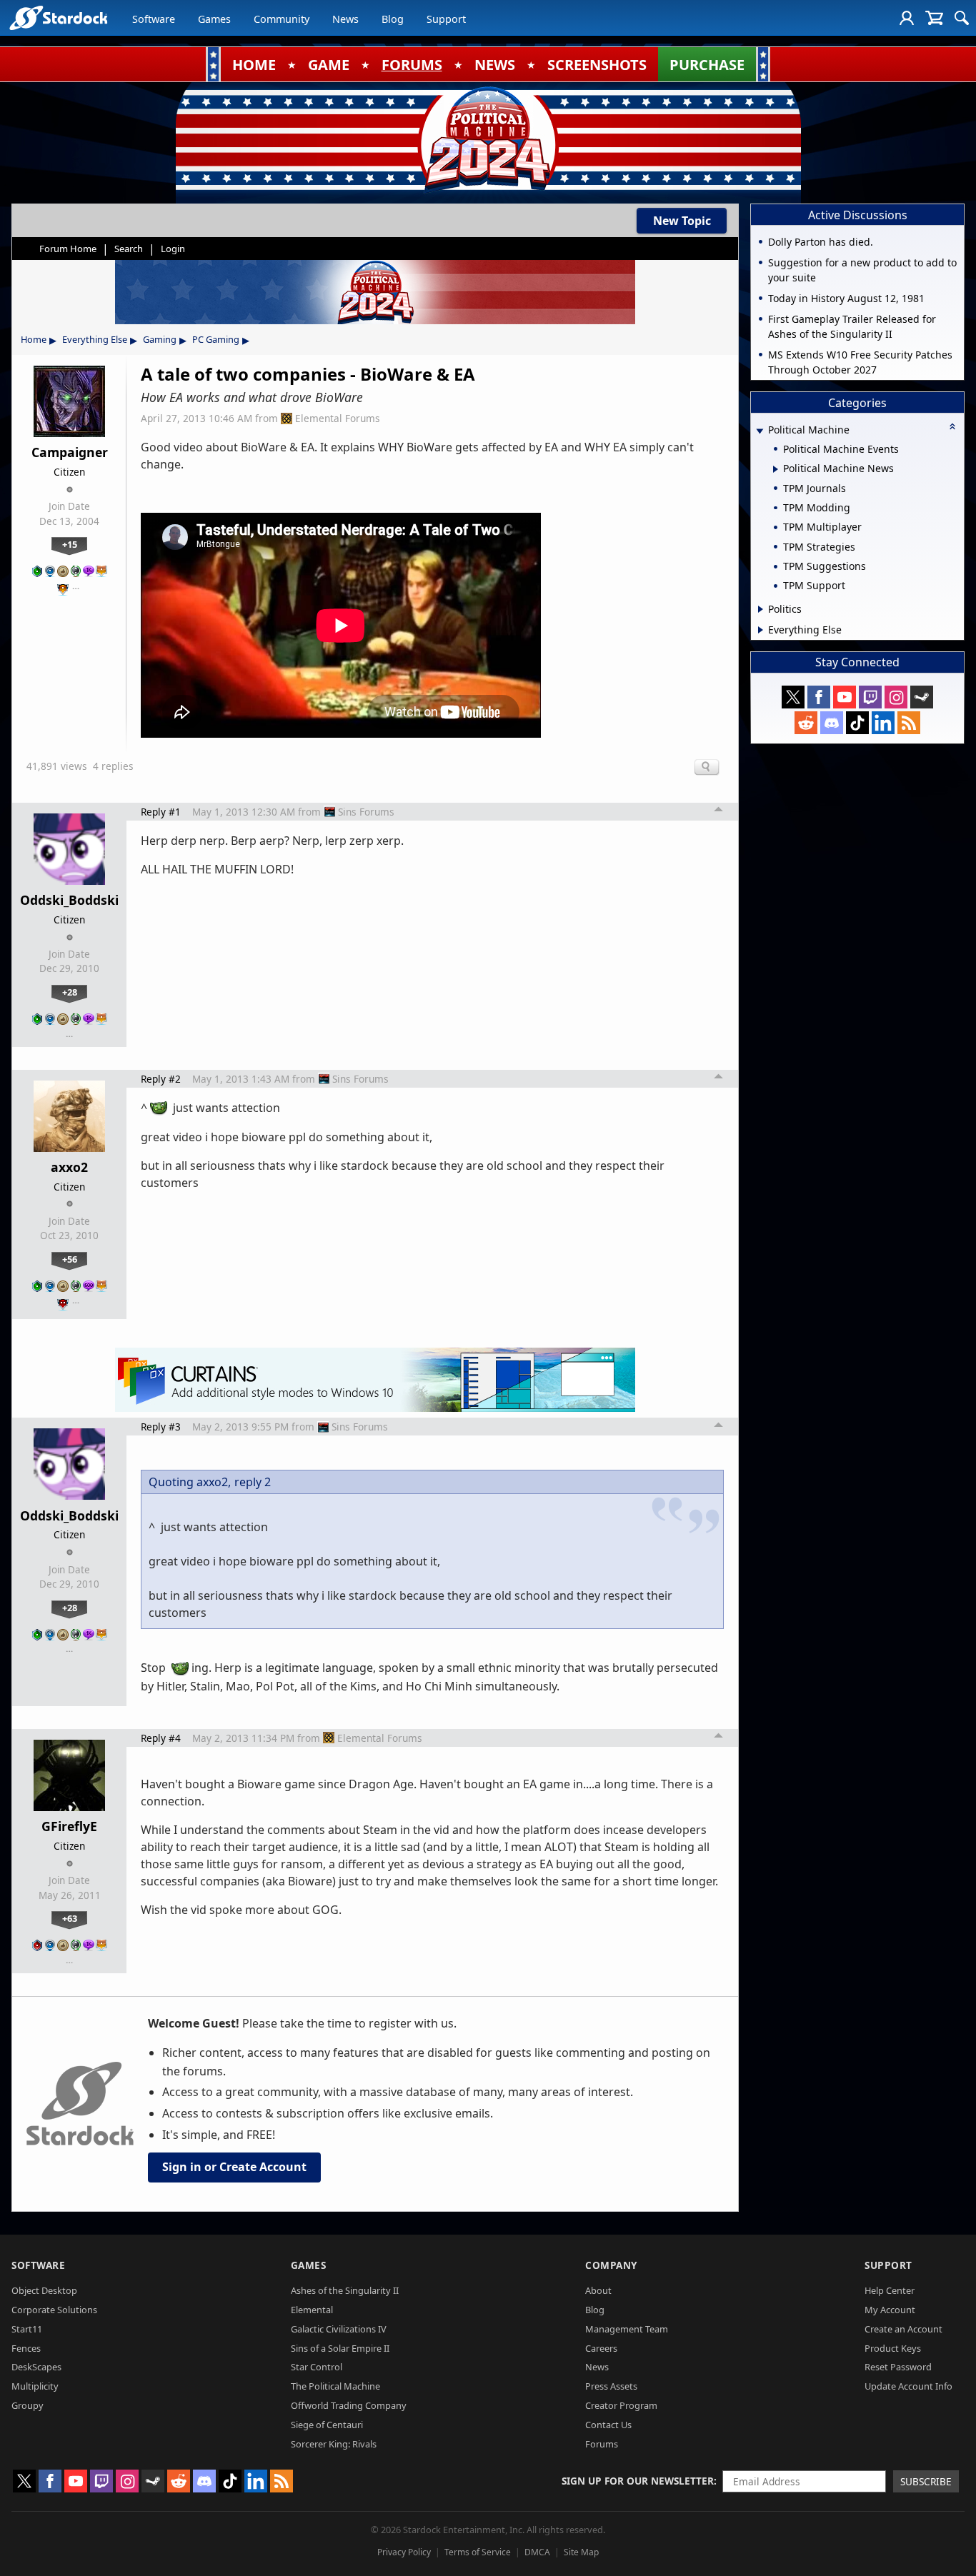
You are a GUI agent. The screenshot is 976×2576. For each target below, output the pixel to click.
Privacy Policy (404, 2552)
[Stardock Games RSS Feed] (909, 723)
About (598, 2290)
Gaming (160, 339)
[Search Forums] (962, 18)
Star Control (317, 2367)
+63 (70, 1918)
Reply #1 (161, 812)
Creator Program (621, 2405)
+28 (70, 992)
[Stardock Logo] (58, 17)
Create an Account (903, 2329)
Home (34, 339)
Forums (602, 2444)
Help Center (890, 2290)
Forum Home (68, 249)
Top (719, 811)
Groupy (28, 2405)
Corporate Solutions (54, 2310)
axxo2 (69, 1167)
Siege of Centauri (327, 2425)
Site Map (581, 2552)
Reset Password (898, 2367)
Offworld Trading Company (349, 2405)
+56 (70, 1259)
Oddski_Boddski (69, 900)
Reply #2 (161, 1079)
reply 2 (253, 1482)
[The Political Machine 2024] (488, 139)
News (345, 19)
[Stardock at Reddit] (806, 723)
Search (129, 249)
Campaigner (70, 452)
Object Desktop (44, 2290)
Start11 (27, 2329)
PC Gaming (216, 339)
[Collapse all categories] (952, 426)
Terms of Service (478, 2552)
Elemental (312, 2310)
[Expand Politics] (761, 609)
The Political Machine (335, 2386)
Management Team (627, 2329)
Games (214, 19)
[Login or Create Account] (907, 18)
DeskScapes (36, 2367)
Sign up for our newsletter (638, 2481)
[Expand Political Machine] (760, 431)
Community (282, 19)
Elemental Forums (338, 418)
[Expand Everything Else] (761, 630)
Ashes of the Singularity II (345, 2290)
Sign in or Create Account (234, 2167)
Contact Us (608, 2425)
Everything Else (95, 339)
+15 (70, 544)
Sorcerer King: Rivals (334, 2444)
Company (611, 2265)
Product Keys (893, 2348)
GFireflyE (69, 1826)
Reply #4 (161, 1738)
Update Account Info (908, 2386)
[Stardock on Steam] (922, 697)
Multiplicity (35, 2386)
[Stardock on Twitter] (793, 697)
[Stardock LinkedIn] (883, 723)
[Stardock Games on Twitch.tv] (870, 697)
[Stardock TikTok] (857, 723)
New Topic (682, 221)
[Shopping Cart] (934, 18)
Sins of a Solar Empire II (340, 2348)
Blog (393, 19)
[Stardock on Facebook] (819, 697)
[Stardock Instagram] (896, 697)
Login (173, 249)
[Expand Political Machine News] (776, 469)
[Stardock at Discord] (832, 723)
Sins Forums (366, 812)
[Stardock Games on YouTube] (845, 697)
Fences (26, 2348)
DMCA (537, 2552)
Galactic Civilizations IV (339, 2329)
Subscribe (926, 2481)
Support (446, 19)
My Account (890, 2310)
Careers (601, 2348)
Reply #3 (161, 1427)
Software (154, 19)
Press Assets (611, 2386)
